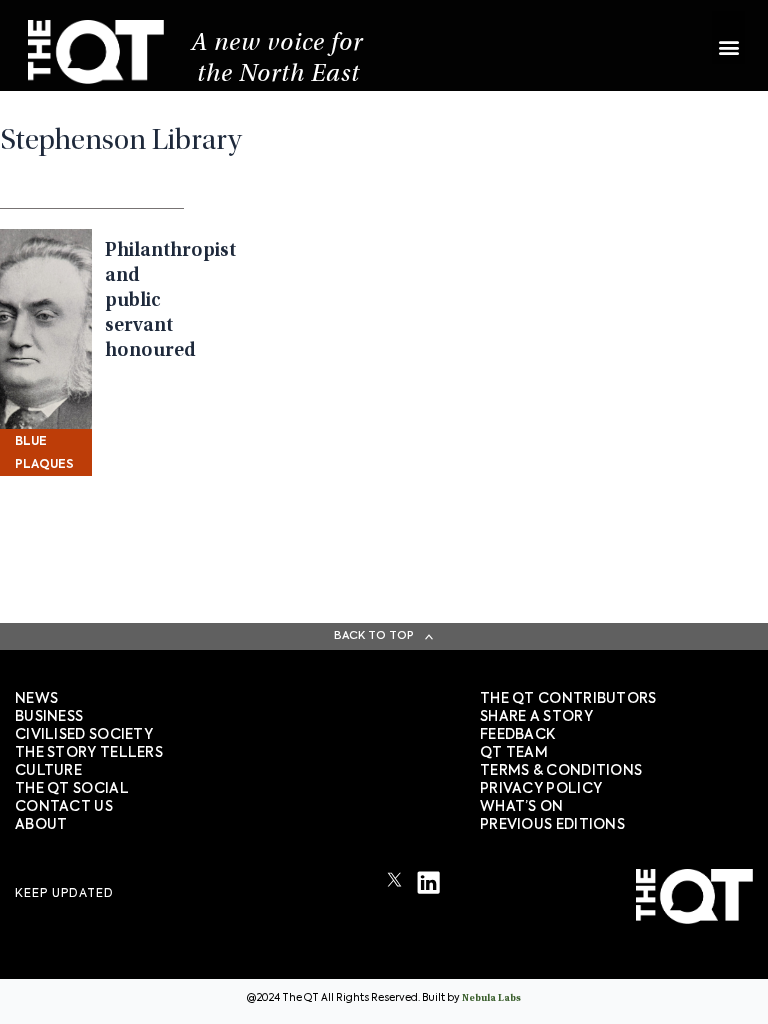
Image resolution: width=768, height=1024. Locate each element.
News (36, 699)
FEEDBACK (517, 735)
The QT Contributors (568, 699)
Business (49, 717)
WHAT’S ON (522, 807)
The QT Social (72, 789)
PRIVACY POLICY (541, 789)
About (41, 825)
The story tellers (89, 753)
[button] (728, 37)
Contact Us (64, 807)
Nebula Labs (491, 999)
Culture (48, 771)
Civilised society (84, 735)
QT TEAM (514, 753)
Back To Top (374, 635)
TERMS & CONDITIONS (561, 771)
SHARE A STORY (536, 717)
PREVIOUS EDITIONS (552, 825)
